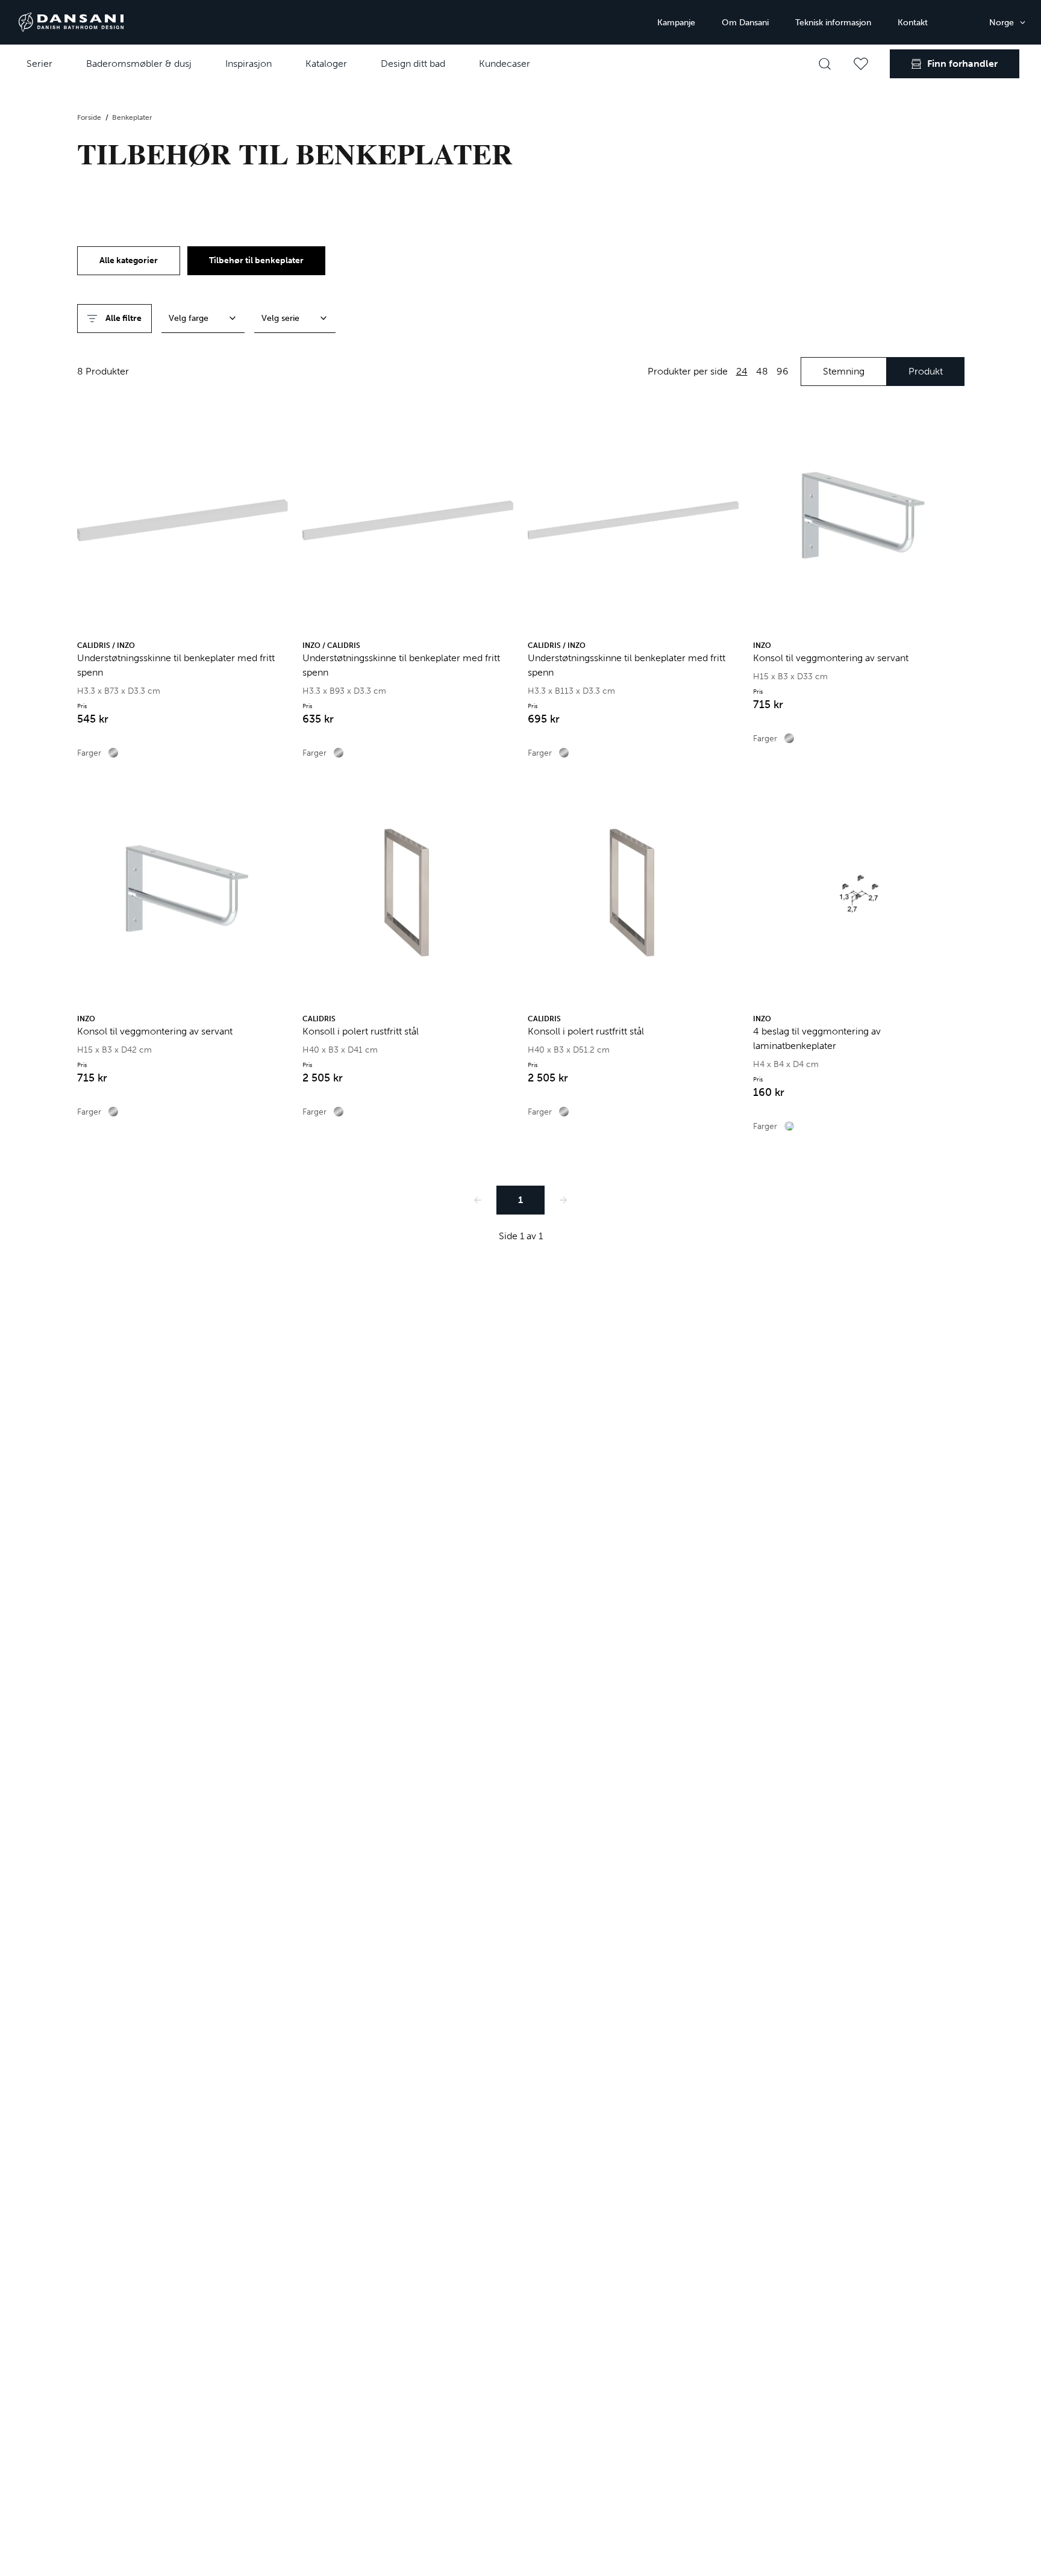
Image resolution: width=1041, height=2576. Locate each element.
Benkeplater (132, 117)
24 (742, 371)
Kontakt (913, 23)
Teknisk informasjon (833, 23)
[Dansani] (71, 22)
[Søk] (825, 64)
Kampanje (676, 23)
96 (783, 371)
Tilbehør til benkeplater (256, 260)
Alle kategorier (129, 260)
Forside (90, 117)
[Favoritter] (861, 64)
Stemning (844, 371)
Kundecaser (505, 64)
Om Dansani (745, 23)
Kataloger (326, 64)
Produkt (926, 371)
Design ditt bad (413, 64)
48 (762, 371)
